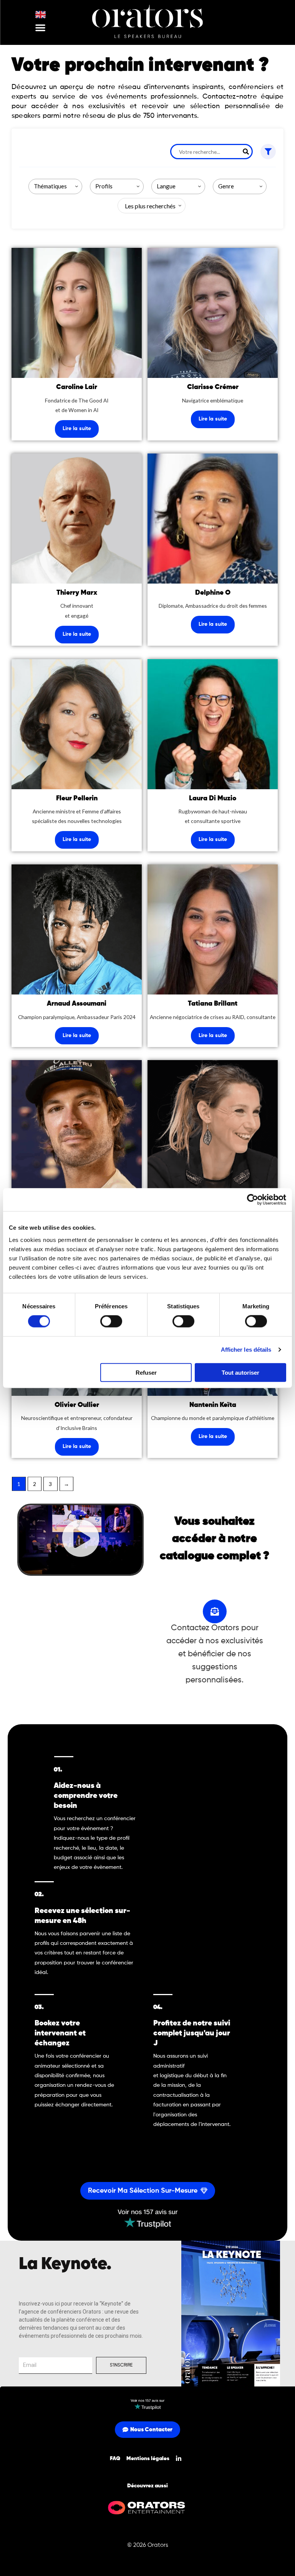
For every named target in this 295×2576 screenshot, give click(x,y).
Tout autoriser (240, 1372)
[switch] (111, 1321)
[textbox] (149, 206)
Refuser (146, 1372)
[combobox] (55, 186)
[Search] (246, 152)
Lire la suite (77, 429)
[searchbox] (57, 186)
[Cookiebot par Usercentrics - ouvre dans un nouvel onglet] (253, 1200)
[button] (40, 28)
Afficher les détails (246, 1350)
